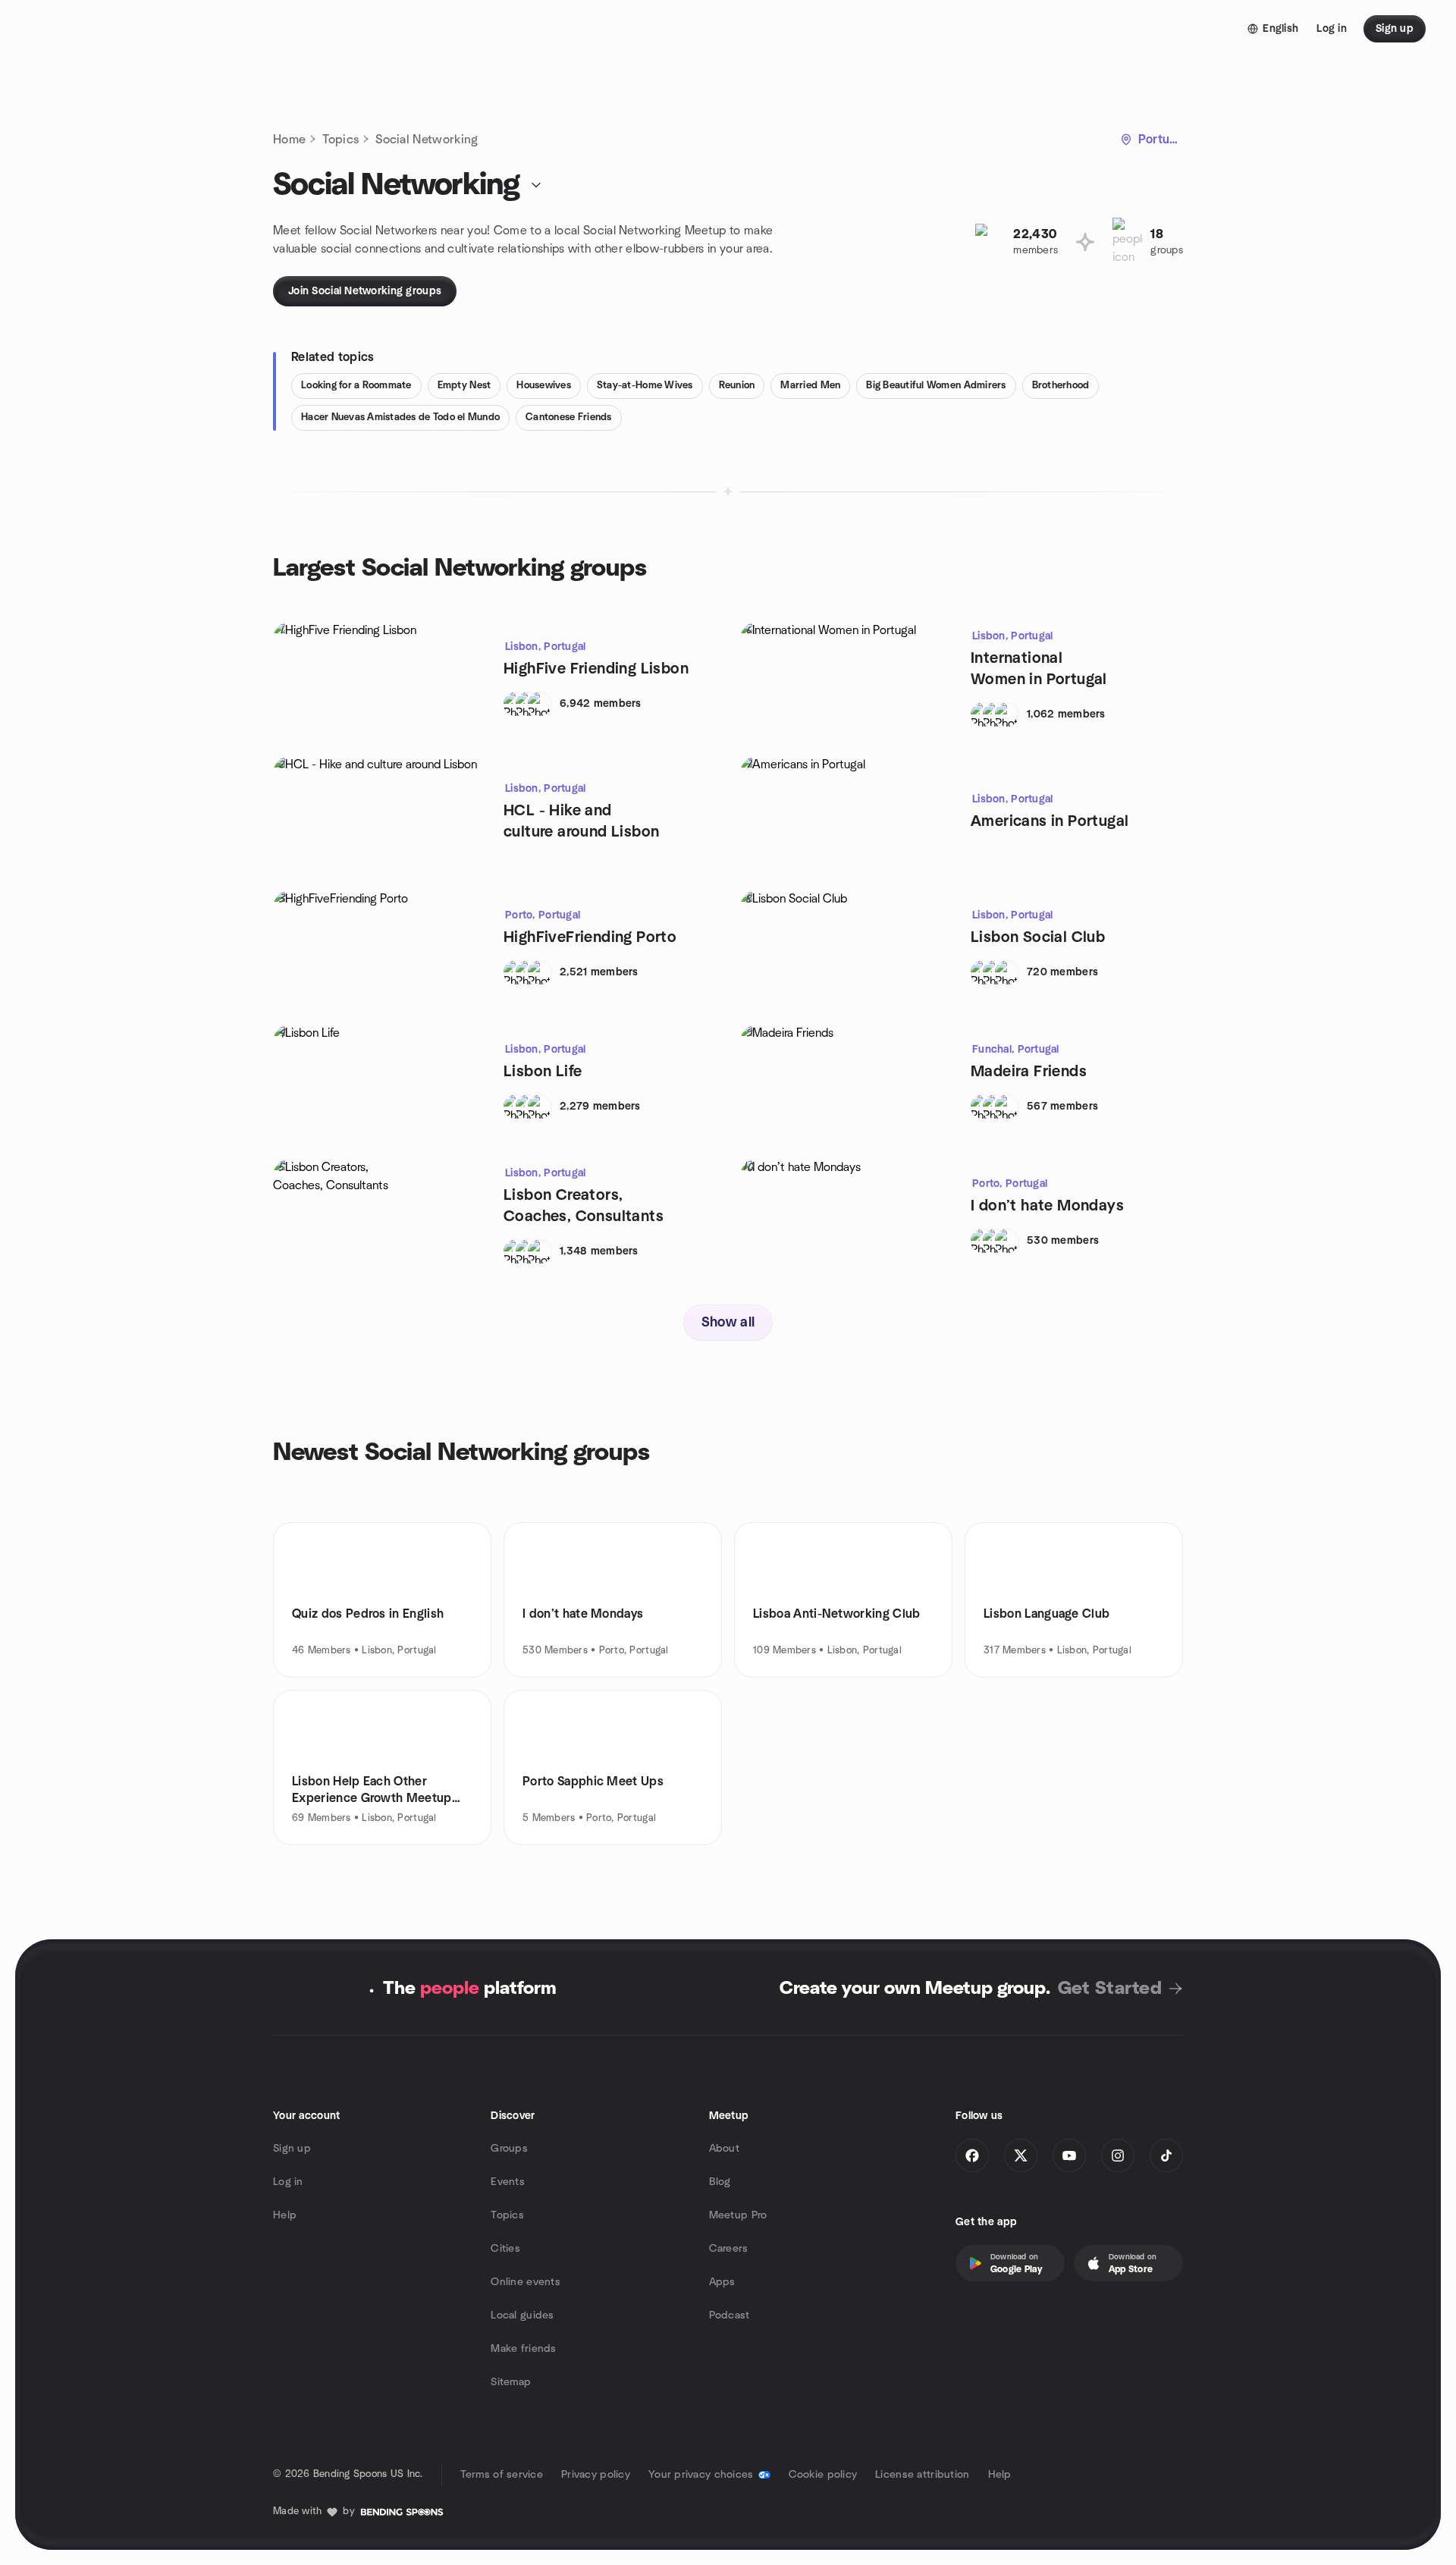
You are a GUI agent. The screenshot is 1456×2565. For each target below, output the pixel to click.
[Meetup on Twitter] (1021, 2155)
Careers (729, 2249)
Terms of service (502, 2475)
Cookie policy (823, 2475)
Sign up (292, 2149)
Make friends (523, 2349)
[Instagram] (1118, 2155)
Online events (526, 2282)
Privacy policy (596, 2475)
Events (508, 2182)
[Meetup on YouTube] (1069, 2155)
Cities (505, 2249)
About (724, 2149)
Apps (722, 2282)
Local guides (522, 2315)
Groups (509, 2149)
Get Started (1110, 1989)
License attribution (922, 2475)
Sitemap (511, 2382)
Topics (340, 140)
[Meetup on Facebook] (972, 2155)
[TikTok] (1166, 2155)
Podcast (730, 2315)
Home (289, 140)
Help (285, 2215)
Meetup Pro (738, 2215)
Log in (288, 2182)
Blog (720, 2182)
